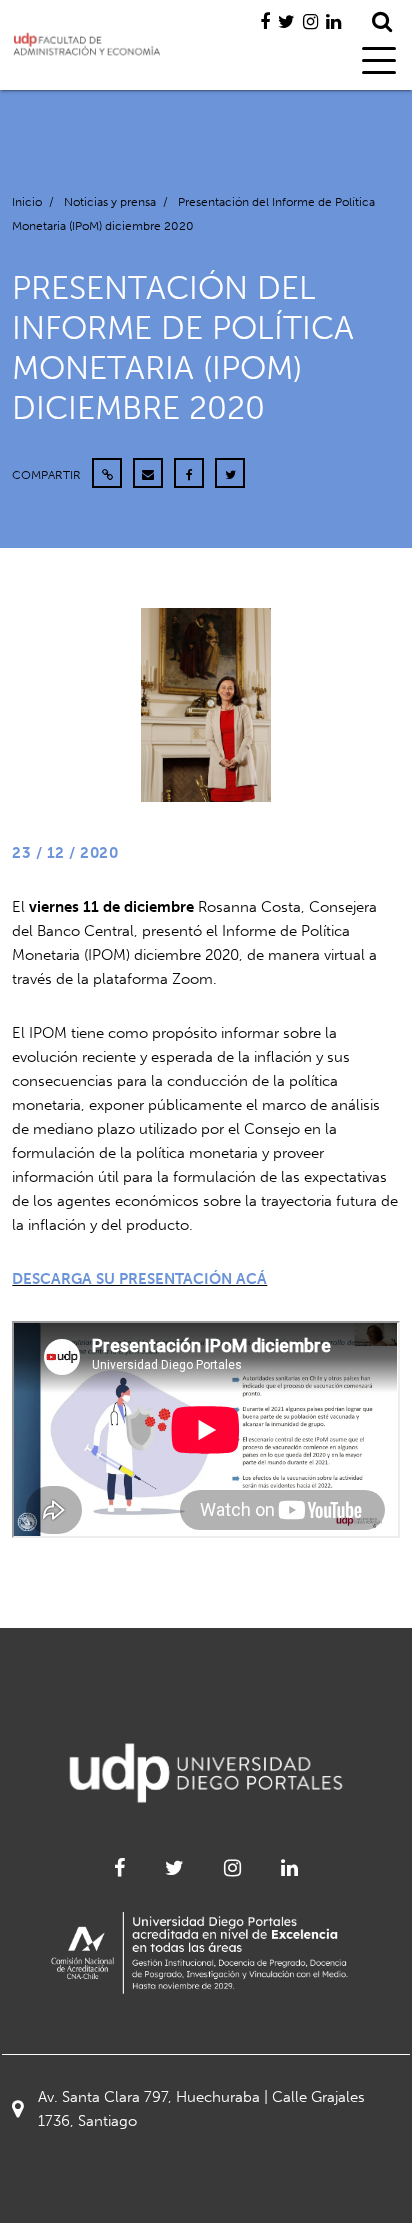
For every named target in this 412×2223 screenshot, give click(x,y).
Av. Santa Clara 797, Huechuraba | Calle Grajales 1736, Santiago (201, 2109)
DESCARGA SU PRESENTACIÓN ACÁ (139, 1279)
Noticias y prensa (110, 202)
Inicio (27, 202)
